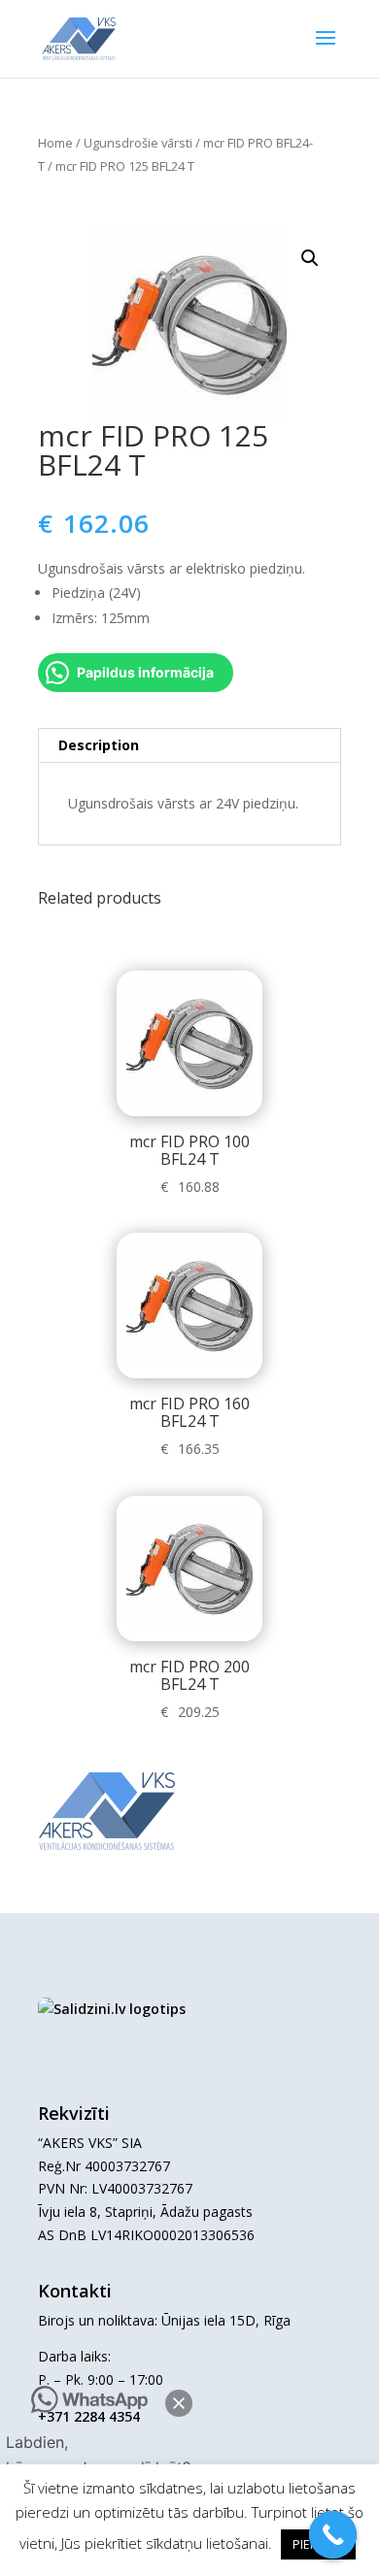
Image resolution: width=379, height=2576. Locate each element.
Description (99, 745)
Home (55, 143)
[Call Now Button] (333, 2535)
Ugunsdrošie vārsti (138, 143)
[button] (179, 2403)
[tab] (189, 746)
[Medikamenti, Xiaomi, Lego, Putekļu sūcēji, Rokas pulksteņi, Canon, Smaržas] (112, 2009)
